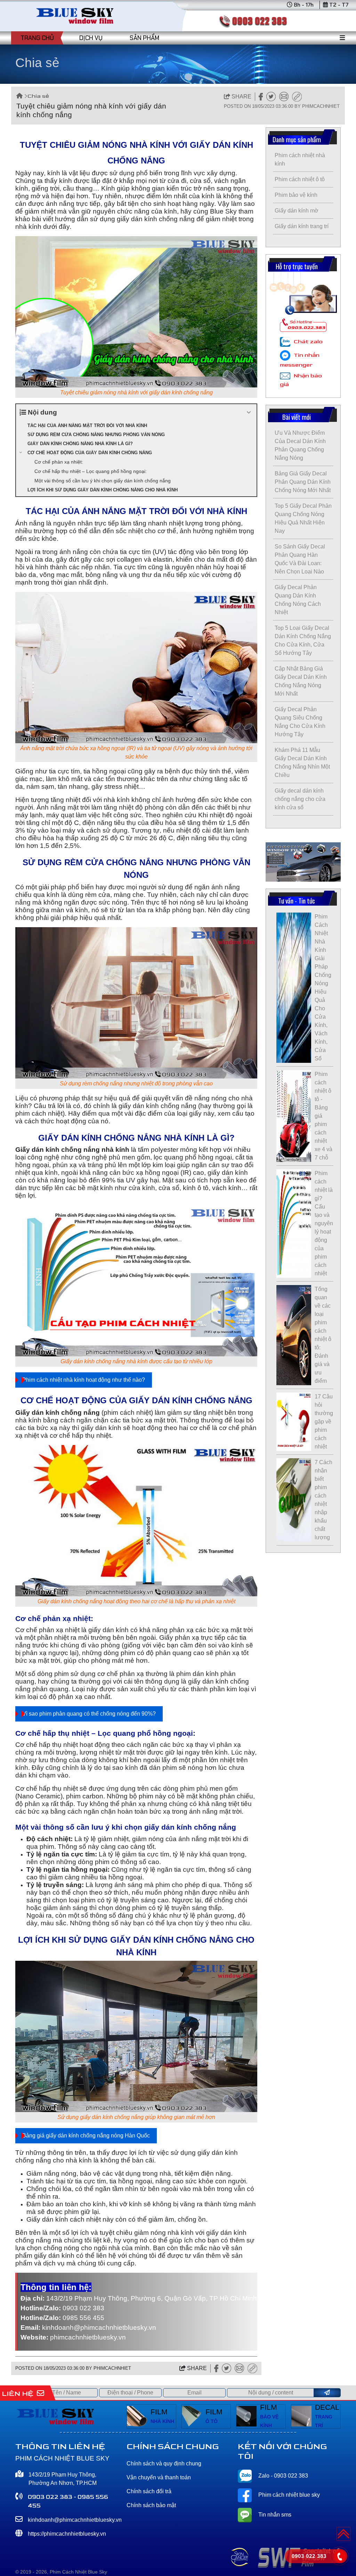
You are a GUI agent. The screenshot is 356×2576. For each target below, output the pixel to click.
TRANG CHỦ (37, 38)
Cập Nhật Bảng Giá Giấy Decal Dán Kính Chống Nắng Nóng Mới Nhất (301, 681)
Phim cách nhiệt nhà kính (300, 159)
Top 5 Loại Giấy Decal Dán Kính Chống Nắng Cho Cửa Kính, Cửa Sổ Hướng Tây (303, 640)
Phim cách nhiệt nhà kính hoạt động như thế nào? (84, 1380)
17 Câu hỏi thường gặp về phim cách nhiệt (324, 1422)
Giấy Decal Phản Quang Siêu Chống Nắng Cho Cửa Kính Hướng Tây (300, 722)
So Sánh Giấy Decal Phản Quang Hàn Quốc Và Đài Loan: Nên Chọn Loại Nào (300, 559)
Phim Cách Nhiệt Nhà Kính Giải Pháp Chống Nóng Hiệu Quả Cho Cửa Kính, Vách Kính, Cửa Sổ (323, 988)
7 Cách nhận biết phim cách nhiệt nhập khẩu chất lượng (323, 1500)
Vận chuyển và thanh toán (159, 2477)
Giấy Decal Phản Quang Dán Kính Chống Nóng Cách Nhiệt (298, 600)
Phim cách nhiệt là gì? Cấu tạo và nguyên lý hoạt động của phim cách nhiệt (324, 1223)
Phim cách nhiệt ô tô (300, 179)
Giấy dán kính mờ (297, 211)
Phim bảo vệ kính (296, 195)
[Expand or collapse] (249, 413)
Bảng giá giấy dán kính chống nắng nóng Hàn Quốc (86, 2136)
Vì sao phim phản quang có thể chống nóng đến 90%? (89, 1714)
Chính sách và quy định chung (164, 2463)
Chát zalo (308, 342)
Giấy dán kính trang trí (302, 226)
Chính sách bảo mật (151, 2505)
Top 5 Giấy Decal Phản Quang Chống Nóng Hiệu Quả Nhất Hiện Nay (303, 518)
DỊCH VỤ (91, 38)
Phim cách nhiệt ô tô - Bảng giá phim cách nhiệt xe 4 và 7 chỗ (323, 1116)
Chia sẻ (38, 96)
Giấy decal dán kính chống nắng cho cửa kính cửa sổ (300, 799)
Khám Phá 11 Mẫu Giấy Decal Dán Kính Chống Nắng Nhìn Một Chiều (302, 763)
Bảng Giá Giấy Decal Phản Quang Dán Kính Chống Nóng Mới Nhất (303, 482)
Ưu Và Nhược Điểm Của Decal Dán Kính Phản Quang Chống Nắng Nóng (300, 445)
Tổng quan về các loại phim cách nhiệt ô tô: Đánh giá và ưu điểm (323, 1335)
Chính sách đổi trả (149, 2491)
